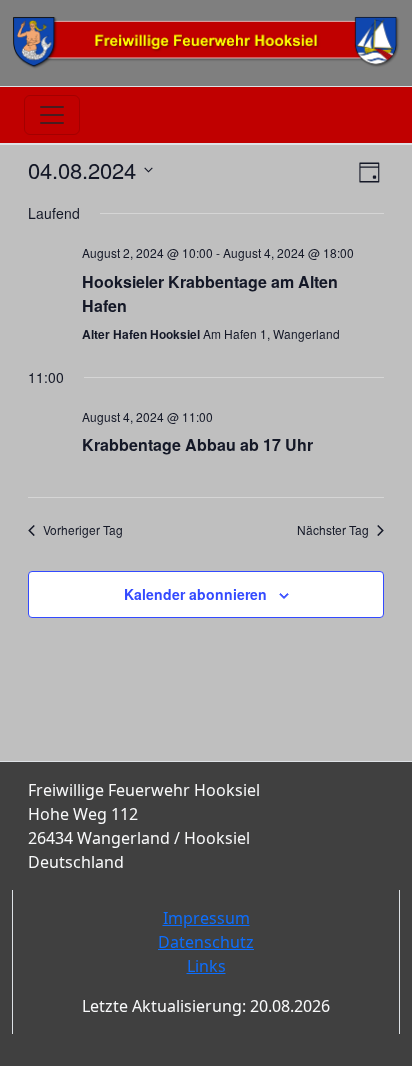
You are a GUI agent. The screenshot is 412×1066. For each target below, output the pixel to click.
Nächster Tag (333, 530)
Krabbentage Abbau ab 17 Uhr (197, 444)
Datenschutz (206, 942)
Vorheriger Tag (83, 530)
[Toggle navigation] (52, 115)
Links (206, 966)
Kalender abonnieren (195, 594)
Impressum (206, 918)
